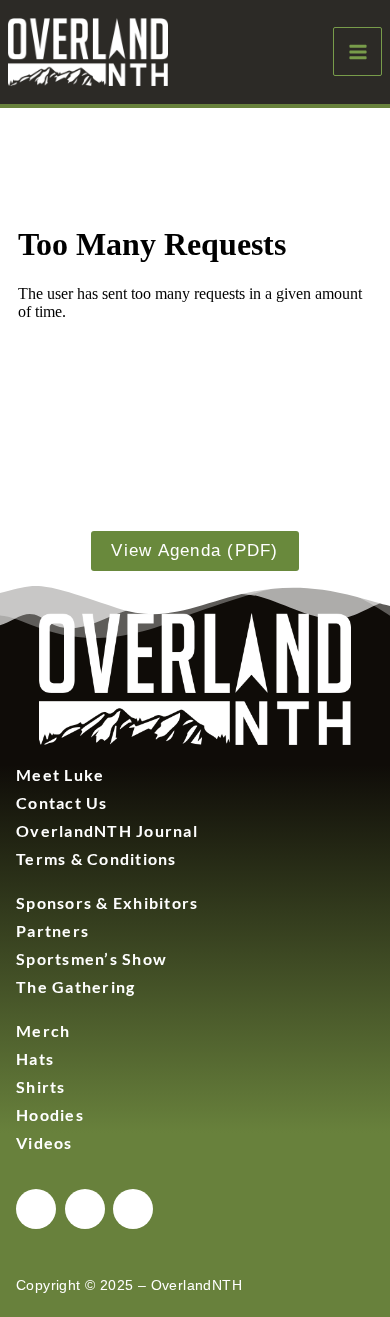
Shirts (41, 1086)
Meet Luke (60, 774)
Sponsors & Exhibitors (107, 902)
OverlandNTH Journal (107, 830)
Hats (35, 1058)
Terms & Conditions (96, 858)
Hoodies (50, 1114)
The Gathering (75, 986)
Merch (43, 1030)
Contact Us (62, 802)
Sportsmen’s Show (91, 958)
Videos (44, 1142)
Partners (52, 930)
